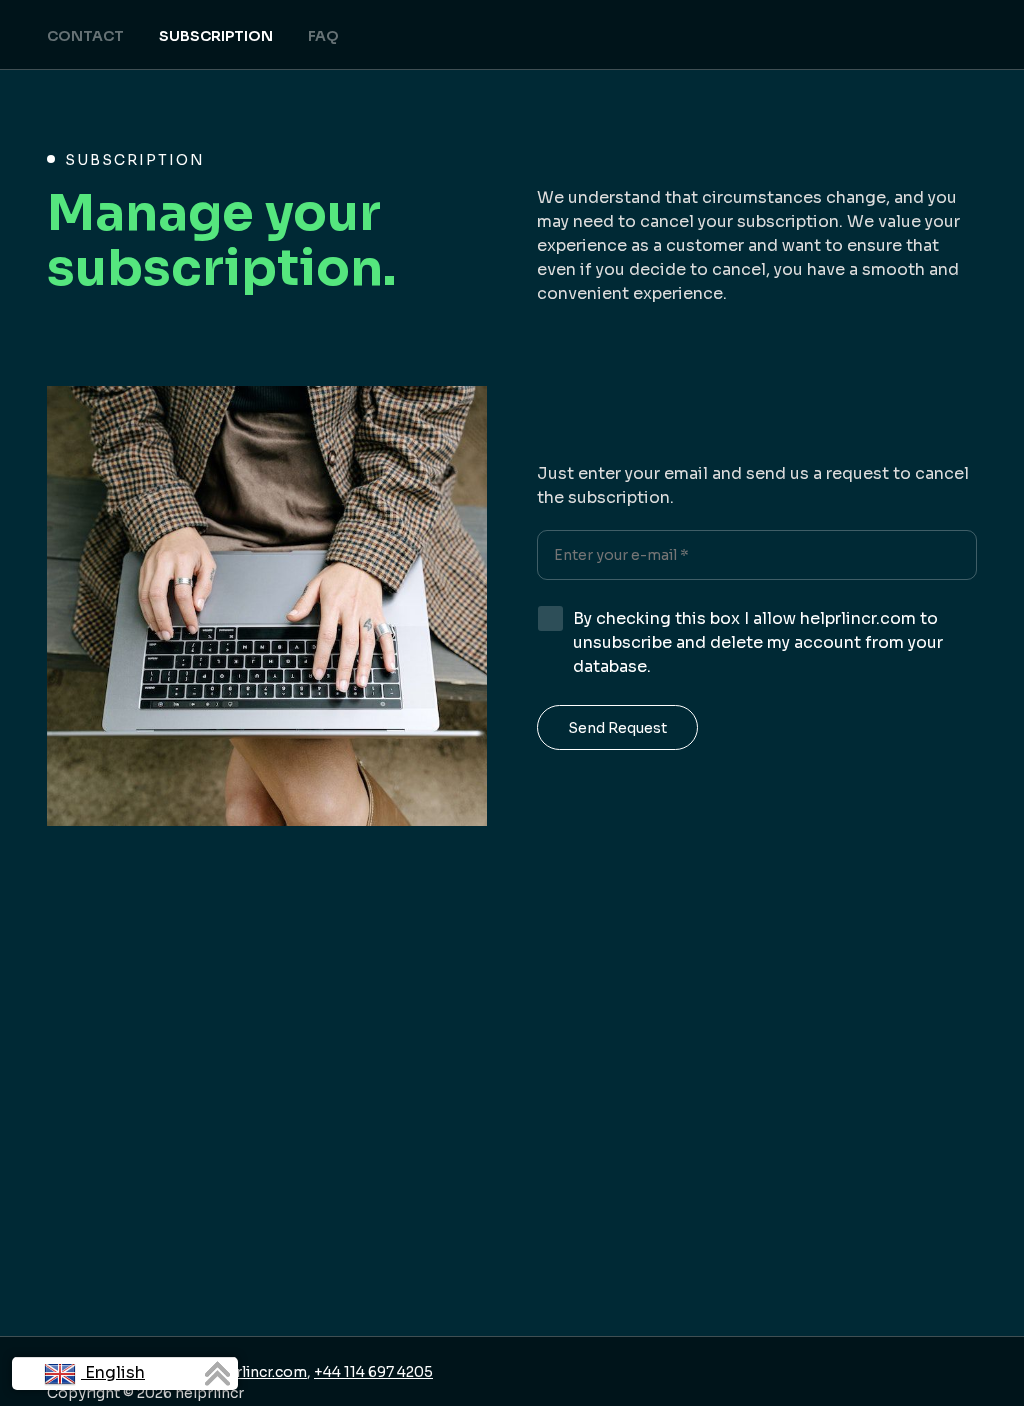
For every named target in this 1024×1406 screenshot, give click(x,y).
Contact (85, 36)
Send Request (617, 728)
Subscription (216, 36)
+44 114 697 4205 (373, 1372)
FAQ (323, 36)
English (113, 1372)
